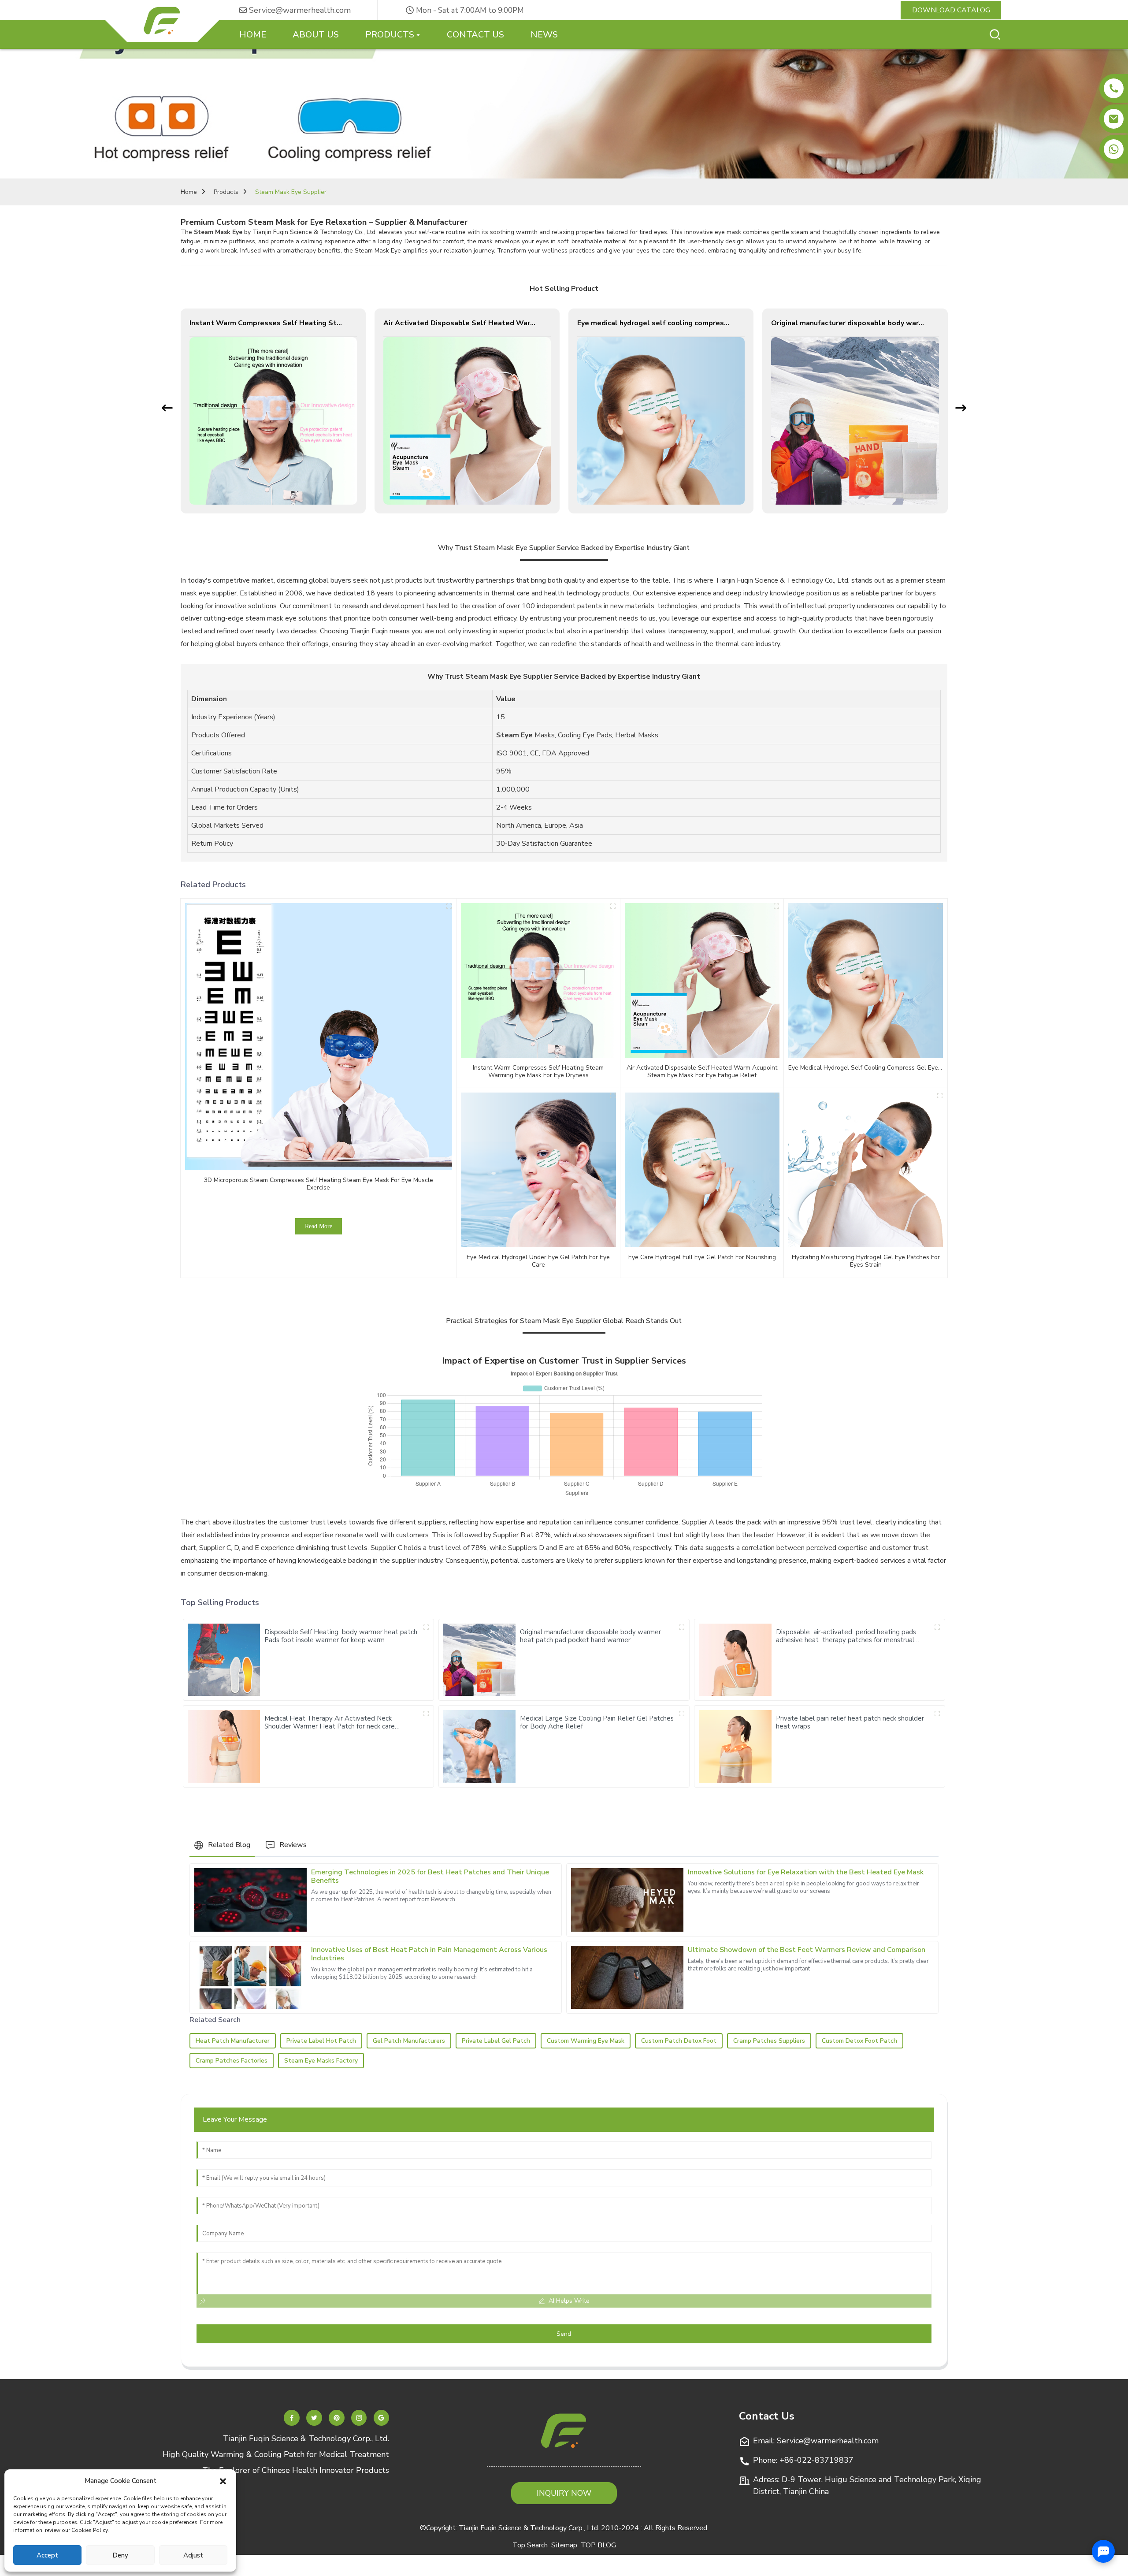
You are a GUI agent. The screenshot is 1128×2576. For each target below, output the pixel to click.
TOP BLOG (598, 2545)
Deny (120, 2555)
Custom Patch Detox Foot (679, 2041)
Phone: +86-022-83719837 (803, 2460)
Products (226, 192)
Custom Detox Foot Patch (859, 2041)
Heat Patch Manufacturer (233, 2041)
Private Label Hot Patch (321, 2041)
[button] (223, 2481)
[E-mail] (1114, 119)
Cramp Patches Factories (232, 2061)
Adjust (193, 2555)
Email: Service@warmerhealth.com (816, 2441)
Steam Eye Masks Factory (321, 2061)
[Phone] (1114, 88)
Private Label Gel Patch (496, 2041)
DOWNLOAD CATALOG (951, 10)
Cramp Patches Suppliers (769, 2041)
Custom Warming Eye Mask (586, 2041)
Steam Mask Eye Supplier (291, 192)
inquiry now (564, 2493)
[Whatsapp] (1114, 149)
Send (564, 2334)
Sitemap (564, 2545)
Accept (47, 2555)
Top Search (530, 2545)
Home (189, 192)
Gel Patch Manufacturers (409, 2041)
